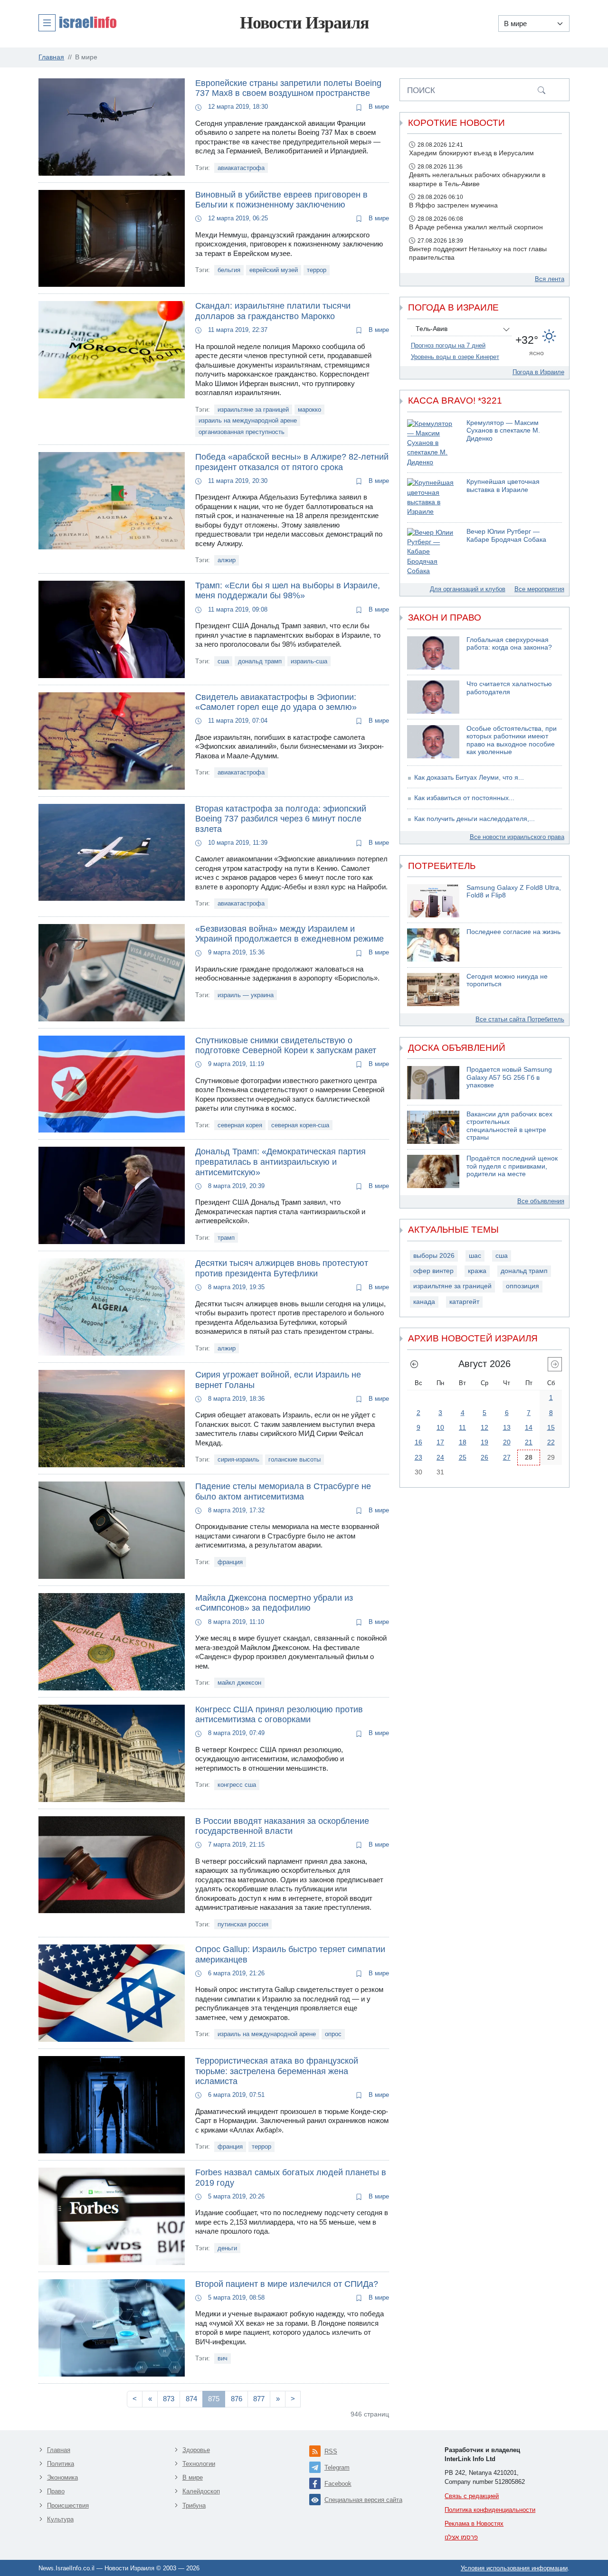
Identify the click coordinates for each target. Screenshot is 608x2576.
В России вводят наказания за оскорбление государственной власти (282, 1826)
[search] (541, 90)
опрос (333, 2034)
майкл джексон (239, 1683)
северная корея (240, 1125)
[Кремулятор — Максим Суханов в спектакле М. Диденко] (433, 443)
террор (317, 270)
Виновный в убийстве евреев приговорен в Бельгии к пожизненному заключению (281, 200)
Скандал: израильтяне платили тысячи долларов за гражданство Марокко (273, 311)
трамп (226, 1238)
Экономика (62, 2477)
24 (440, 1457)
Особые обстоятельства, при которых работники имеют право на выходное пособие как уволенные (512, 741)
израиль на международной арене (248, 420)
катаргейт (464, 1302)
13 (507, 1427)
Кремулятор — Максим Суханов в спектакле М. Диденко (503, 431)
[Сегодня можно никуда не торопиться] (433, 990)
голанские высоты (294, 1459)
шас (475, 1256)
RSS (331, 2451)
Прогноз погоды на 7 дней (448, 345)
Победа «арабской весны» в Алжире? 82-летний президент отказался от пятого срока (292, 462)
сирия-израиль (238, 1459)
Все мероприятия (539, 589)
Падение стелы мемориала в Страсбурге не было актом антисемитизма (283, 1491)
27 (507, 1457)
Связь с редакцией (472, 2496)
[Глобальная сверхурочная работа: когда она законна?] (433, 653)
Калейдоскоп (201, 2491)
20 (507, 1442)
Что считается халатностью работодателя (509, 688)
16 (418, 1442)
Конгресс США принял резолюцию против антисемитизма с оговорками (279, 1715)
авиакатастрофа (241, 168)
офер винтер (433, 1271)
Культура (60, 2519)
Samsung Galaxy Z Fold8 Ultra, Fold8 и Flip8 (514, 892)
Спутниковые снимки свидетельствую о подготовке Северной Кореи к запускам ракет (286, 1046)
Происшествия (68, 2505)
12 (484, 1427)
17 (440, 1442)
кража (477, 1271)
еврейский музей (274, 270)
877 (259, 2399)
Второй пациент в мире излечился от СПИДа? (287, 2284)
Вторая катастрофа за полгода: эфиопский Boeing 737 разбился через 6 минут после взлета (281, 819)
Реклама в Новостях (474, 2524)
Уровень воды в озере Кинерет (455, 357)
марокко (309, 410)
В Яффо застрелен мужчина (453, 205)
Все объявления (541, 1201)
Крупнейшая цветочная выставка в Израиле (503, 486)
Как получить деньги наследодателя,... (475, 819)
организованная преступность (242, 432)
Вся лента (550, 279)
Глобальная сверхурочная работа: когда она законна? (509, 644)
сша (223, 661)
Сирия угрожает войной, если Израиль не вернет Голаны (278, 1380)
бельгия (229, 270)
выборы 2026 (434, 1256)
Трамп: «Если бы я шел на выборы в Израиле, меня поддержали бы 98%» (288, 591)
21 (529, 1442)
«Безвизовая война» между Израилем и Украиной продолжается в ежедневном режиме (290, 934)
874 (191, 2399)
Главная (59, 2450)
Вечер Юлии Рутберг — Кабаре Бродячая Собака (506, 536)
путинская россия (243, 1924)
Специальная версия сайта (363, 2500)
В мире (378, 107)
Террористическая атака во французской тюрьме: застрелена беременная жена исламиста (277, 2071)
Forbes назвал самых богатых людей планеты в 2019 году (291, 2178)
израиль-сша (309, 661)
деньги (227, 2248)
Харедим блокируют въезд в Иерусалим (471, 153)
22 (551, 1442)
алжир (227, 560)
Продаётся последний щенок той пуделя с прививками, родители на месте (512, 1166)
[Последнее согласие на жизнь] (433, 945)
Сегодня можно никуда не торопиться (507, 981)
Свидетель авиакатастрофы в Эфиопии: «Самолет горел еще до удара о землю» (276, 702)
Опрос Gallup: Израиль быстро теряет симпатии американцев (290, 1954)
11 (462, 1427)
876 (237, 2399)
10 (440, 1427)
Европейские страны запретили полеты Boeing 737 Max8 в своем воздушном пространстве (288, 88)
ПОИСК (421, 90)
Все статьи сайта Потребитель (520, 1019)
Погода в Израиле (538, 372)
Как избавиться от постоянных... (464, 798)
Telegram (337, 2467)
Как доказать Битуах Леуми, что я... (469, 778)
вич (223, 2358)
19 (484, 1442)
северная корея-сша (300, 1125)
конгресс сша (237, 1785)
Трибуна (194, 2505)
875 (214, 2399)
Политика (61, 2464)
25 (463, 1457)
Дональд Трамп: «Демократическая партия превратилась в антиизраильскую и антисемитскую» (280, 1162)
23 (418, 1457)
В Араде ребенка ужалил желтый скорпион (476, 227)
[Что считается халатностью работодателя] (433, 697)
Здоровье (196, 2450)
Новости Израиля (304, 23)
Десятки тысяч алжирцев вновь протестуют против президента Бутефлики (282, 1268)
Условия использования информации (514, 2568)
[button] (77, 22)
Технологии (199, 2464)
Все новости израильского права (517, 837)
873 (169, 2399)
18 (463, 1442)
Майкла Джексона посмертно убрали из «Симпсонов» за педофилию (274, 1603)
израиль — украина (246, 995)
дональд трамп (260, 661)
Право (56, 2491)
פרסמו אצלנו (461, 2537)
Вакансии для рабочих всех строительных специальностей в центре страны (509, 1126)
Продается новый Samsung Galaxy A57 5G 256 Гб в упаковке (509, 1077)
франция (230, 1562)
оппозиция (522, 1286)
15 (551, 1427)
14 (529, 1427)
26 (484, 1457)
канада (424, 1302)
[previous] (414, 1364)
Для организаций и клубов (468, 589)
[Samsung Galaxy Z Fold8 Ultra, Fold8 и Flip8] (433, 901)
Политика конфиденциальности (490, 2510)
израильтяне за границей (253, 410)
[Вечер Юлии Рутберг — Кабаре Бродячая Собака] (433, 552)
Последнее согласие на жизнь (513, 932)
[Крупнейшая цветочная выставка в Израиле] (433, 497)
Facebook (338, 2484)
